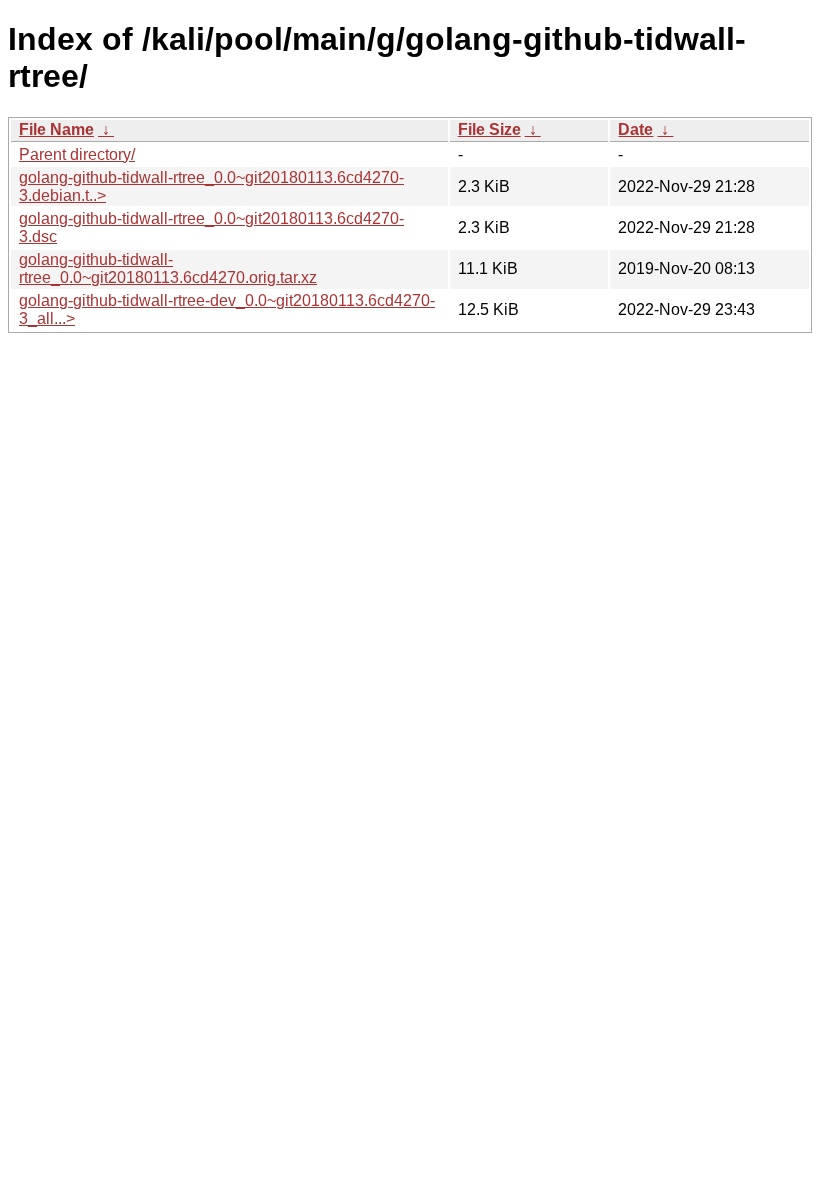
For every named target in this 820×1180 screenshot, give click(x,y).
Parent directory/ (77, 154)
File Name (56, 129)
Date (635, 129)
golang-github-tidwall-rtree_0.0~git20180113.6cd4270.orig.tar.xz (168, 268)
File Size (489, 129)
